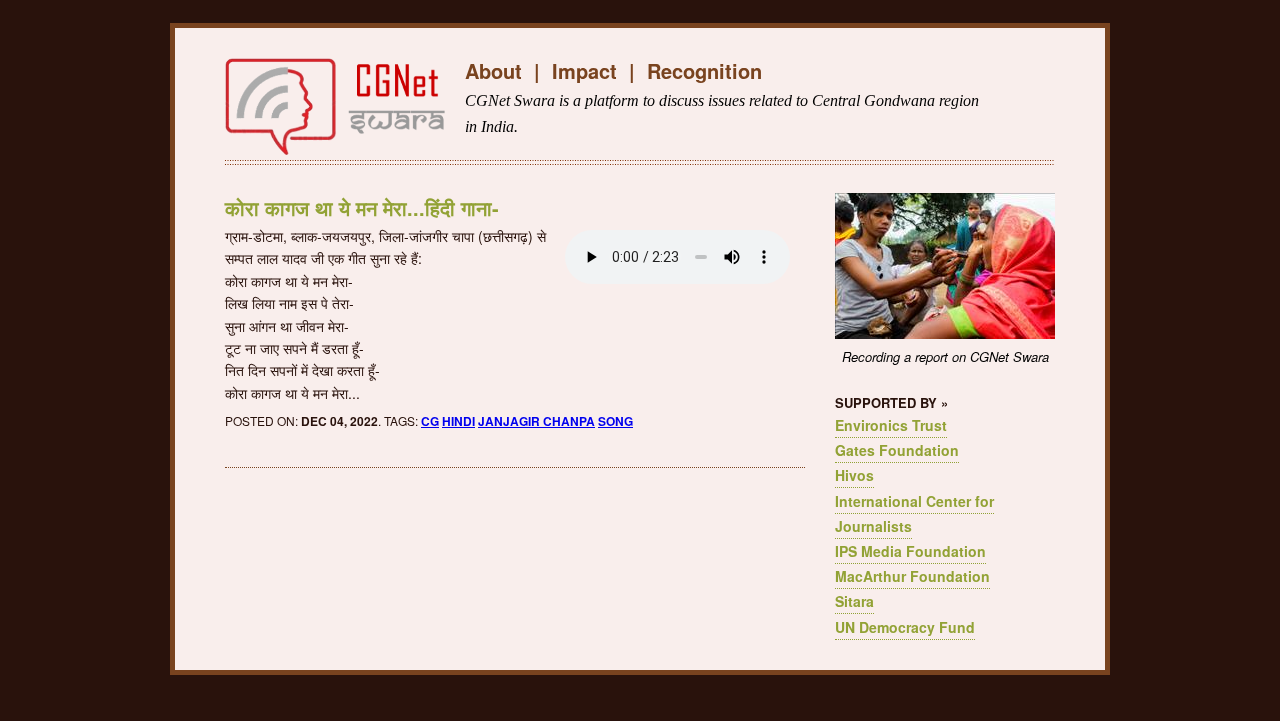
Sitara (854, 601)
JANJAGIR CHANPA (536, 421)
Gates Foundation (897, 450)
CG (430, 421)
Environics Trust (891, 425)
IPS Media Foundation (910, 551)
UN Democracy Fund (905, 627)
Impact (584, 70)
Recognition (704, 70)
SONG (615, 421)
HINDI (458, 421)
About (493, 70)
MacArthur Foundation (912, 576)
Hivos (854, 475)
